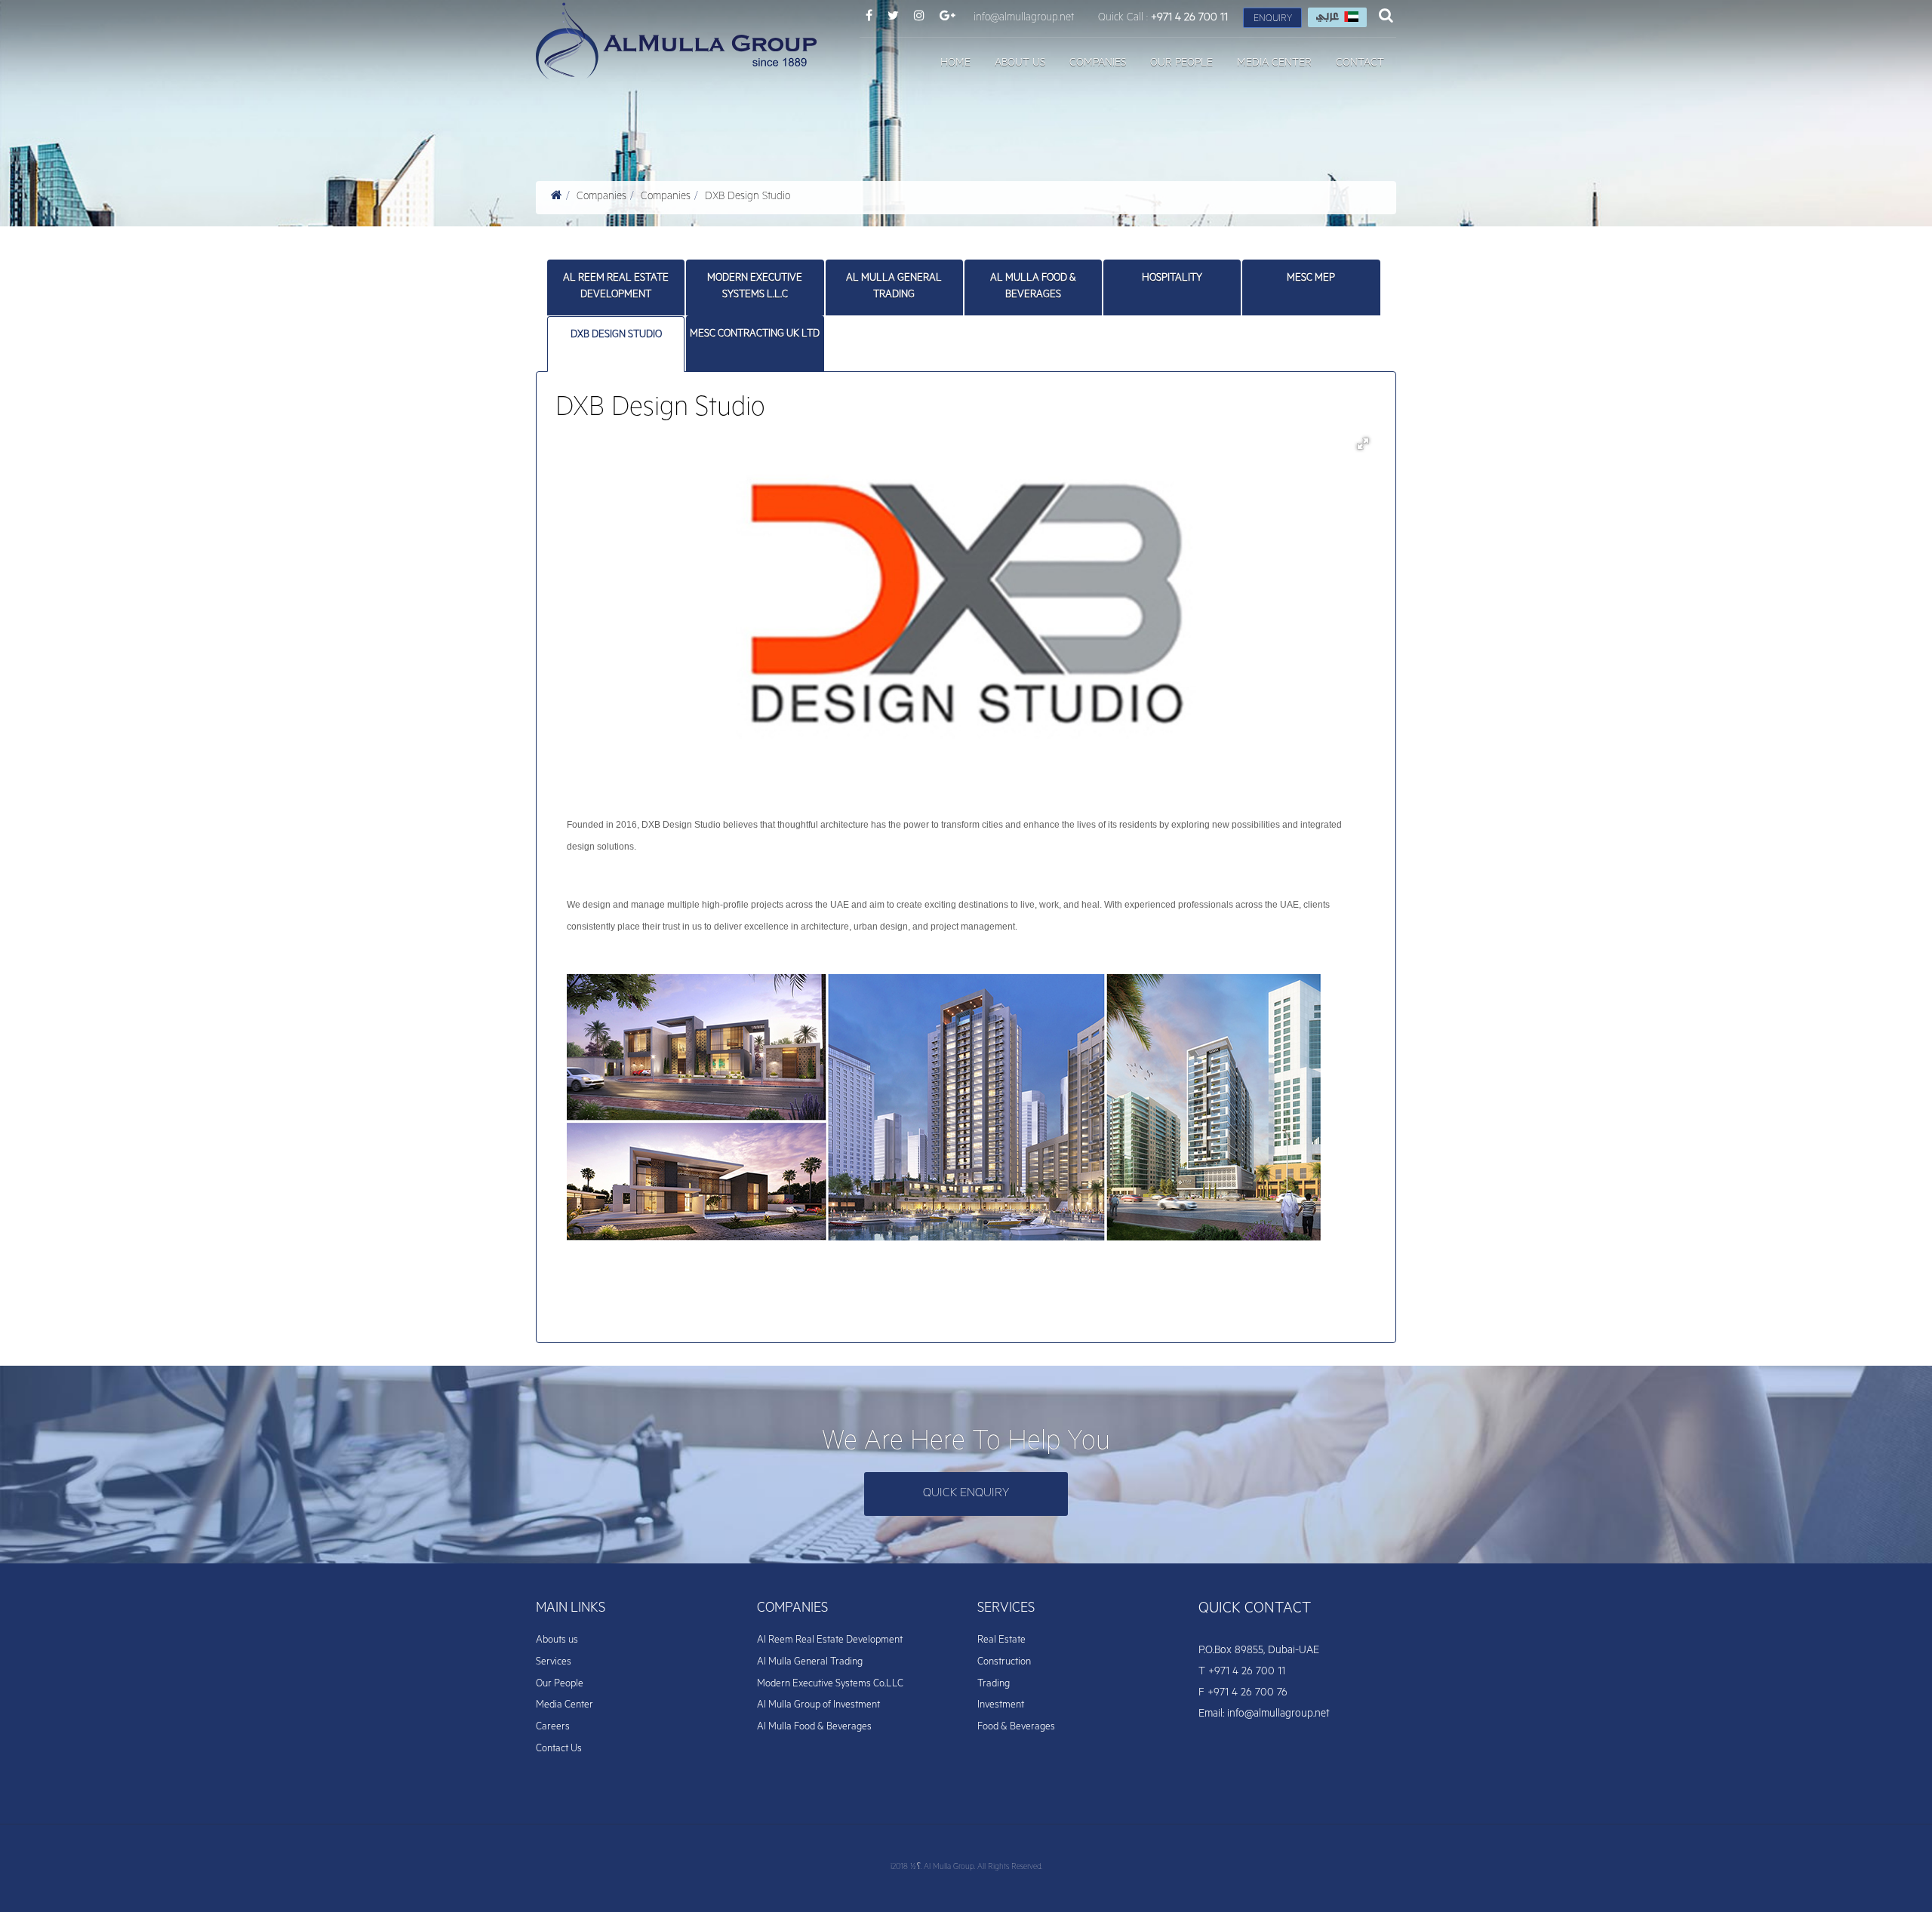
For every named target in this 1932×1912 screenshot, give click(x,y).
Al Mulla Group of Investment (818, 1706)
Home (955, 64)
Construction (1004, 1663)
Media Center (1274, 64)
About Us (1020, 64)
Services (554, 1663)
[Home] (557, 198)
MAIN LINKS (571, 1609)
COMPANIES (792, 1609)
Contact (1360, 64)
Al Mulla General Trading (894, 287)
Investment (1001, 1706)
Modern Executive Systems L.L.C (755, 287)
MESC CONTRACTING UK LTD (755, 335)
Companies (1098, 64)
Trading (994, 1685)
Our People (1181, 64)
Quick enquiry (966, 1494)
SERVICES (1006, 1609)
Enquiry (1273, 20)
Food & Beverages (1016, 1728)
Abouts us (557, 1641)
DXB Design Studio (748, 198)
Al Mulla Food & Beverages (1033, 287)
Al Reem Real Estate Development (616, 287)
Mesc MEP (1311, 279)
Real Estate (1001, 1641)
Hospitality (1172, 279)
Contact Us (559, 1749)
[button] (1363, 444)
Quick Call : (1163, 19)
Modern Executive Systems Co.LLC (830, 1685)
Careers (553, 1728)
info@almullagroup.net (1024, 19)
